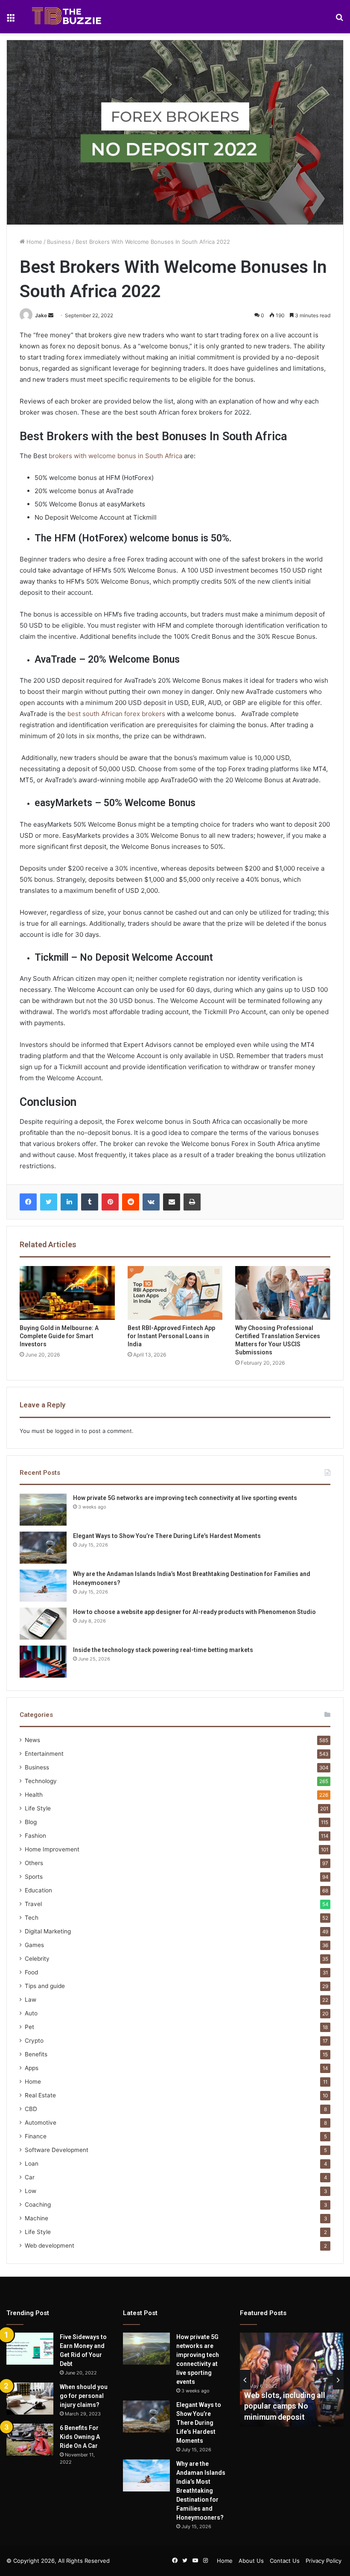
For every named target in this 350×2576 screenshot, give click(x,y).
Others (34, 1863)
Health (34, 1795)
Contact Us (285, 2561)
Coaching (38, 2205)
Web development (50, 2246)
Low (31, 2191)
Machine (36, 2218)
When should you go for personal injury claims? (84, 2396)
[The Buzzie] (67, 17)
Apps (32, 2068)
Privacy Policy (324, 2561)
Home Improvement (52, 1849)
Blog (31, 1822)
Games (34, 1945)
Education (38, 1890)
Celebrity (37, 1959)
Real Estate (40, 2095)
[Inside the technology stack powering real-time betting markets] (43, 1662)
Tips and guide (45, 1986)
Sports (34, 1877)
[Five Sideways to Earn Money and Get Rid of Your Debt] (30, 2349)
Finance (36, 2136)
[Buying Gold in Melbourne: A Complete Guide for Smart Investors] (67, 1293)
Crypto (34, 2041)
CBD (31, 2109)
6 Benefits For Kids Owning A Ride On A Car (80, 2437)
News (32, 1740)
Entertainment (44, 1754)
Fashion (35, 1836)
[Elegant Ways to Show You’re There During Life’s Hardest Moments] (43, 1548)
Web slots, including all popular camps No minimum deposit (285, 2406)
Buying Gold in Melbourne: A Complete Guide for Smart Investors (59, 1336)
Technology (41, 1781)
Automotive (41, 2123)
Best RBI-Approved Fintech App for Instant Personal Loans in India (171, 1336)
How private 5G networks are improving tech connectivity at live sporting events (185, 1498)
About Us (251, 2561)
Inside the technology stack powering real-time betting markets (163, 1650)
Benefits (36, 2054)
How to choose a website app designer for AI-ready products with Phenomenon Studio (194, 1612)
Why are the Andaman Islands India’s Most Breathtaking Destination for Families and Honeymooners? (201, 2491)
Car (30, 2177)
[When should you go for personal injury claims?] (30, 2399)
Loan (32, 2164)
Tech (32, 1918)
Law (31, 2000)
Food (31, 1972)
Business (59, 242)
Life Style (38, 1808)
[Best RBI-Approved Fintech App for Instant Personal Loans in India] (175, 1293)
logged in (67, 1431)
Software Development (57, 2150)
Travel (33, 1904)
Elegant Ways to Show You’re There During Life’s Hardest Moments (167, 1536)
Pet (29, 2027)
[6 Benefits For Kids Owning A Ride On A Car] (30, 2440)
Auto (31, 2013)
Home (34, 242)
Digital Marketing (48, 1931)
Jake (41, 315)
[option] (292, 2380)
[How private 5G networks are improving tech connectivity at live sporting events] (43, 1510)
